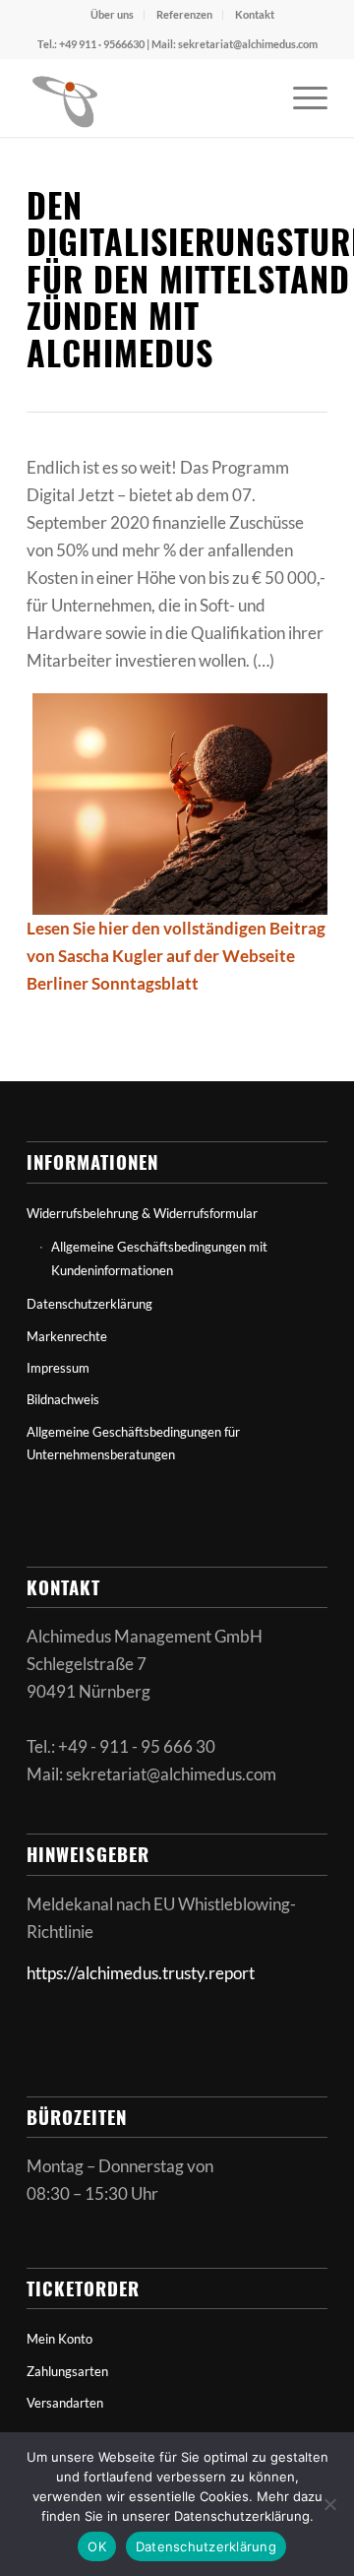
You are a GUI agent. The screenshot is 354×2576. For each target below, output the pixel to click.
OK (97, 2546)
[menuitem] (113, 15)
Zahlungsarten (67, 2371)
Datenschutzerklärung (89, 1304)
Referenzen (184, 14)
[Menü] (300, 97)
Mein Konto (59, 2339)
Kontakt (255, 14)
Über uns (112, 14)
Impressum (58, 1368)
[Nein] (329, 2504)
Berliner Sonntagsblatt (113, 983)
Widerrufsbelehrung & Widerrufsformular (142, 1213)
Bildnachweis (63, 1399)
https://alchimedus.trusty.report (141, 1973)
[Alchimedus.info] (147, 97)
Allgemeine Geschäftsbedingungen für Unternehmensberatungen (133, 1443)
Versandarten (65, 2403)
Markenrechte (67, 1336)
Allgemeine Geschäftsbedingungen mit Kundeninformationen (159, 1258)
